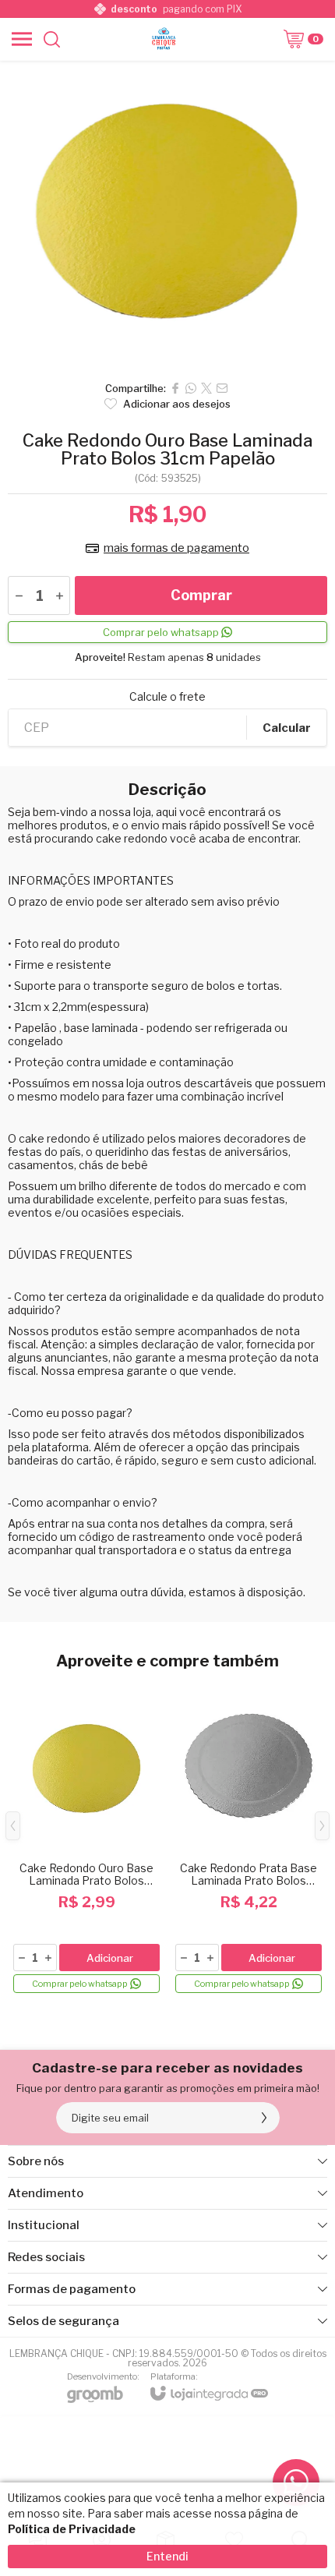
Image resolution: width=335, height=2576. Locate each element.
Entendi (167, 2556)
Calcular (287, 728)
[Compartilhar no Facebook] (175, 388)
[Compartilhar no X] (206, 388)
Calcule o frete (167, 697)
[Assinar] (264, 2118)
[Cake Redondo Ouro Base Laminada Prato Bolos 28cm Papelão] (86, 1837)
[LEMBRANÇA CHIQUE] (164, 39)
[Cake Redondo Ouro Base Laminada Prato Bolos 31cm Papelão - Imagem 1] (167, 217)
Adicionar (110, 1958)
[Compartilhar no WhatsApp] (191, 388)
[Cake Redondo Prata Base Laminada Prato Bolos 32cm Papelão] (249, 1837)
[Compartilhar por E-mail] (222, 388)
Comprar (201, 595)
